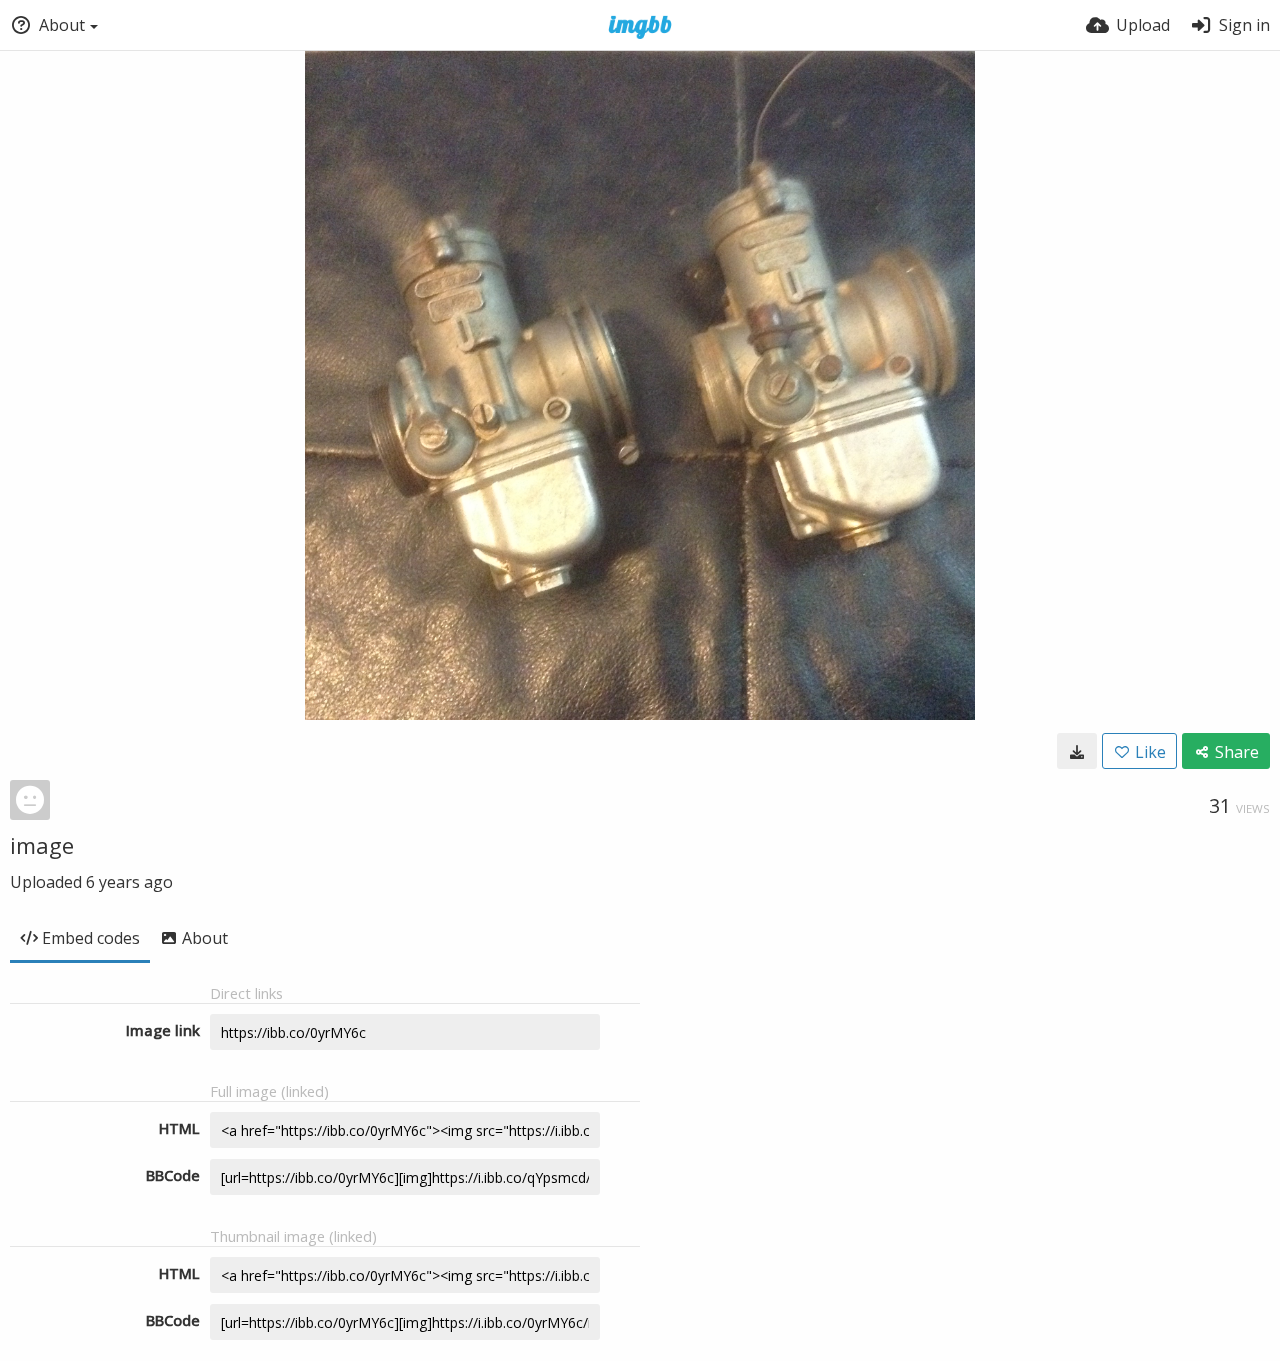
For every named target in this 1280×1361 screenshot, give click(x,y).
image (42, 845)
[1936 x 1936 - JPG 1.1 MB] (1077, 751)
